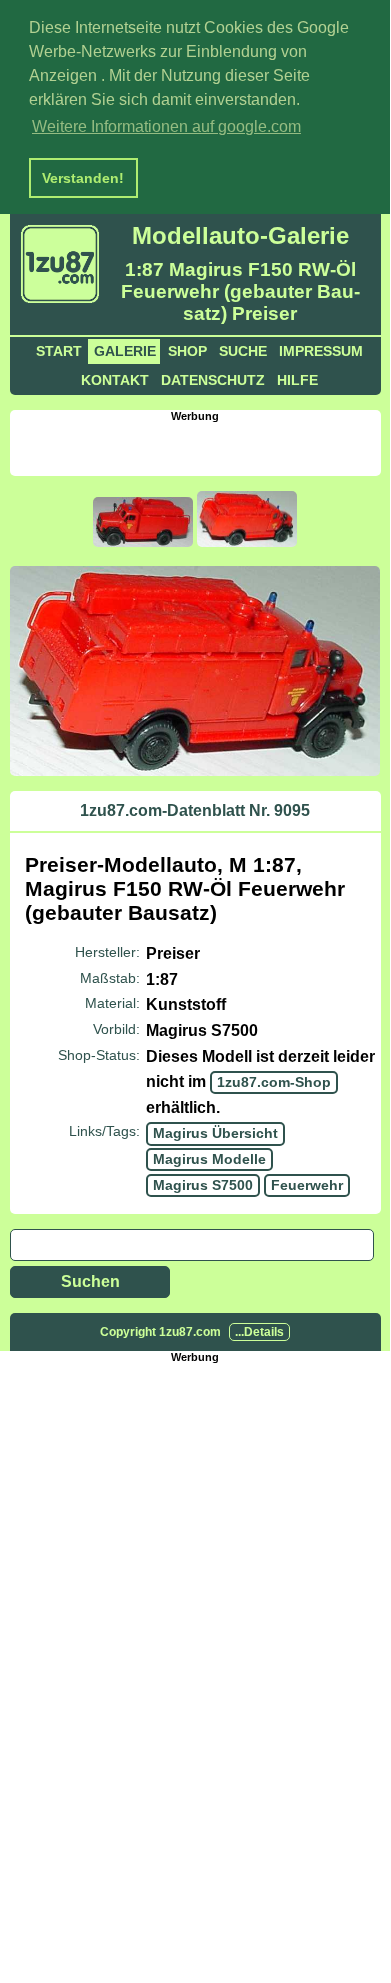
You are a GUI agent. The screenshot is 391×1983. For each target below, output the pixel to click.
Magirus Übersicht (215, 1133)
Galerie (125, 351)
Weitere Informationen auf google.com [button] (166, 126)
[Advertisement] (200, 447)
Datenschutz (213, 380)
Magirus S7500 (203, 1185)
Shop (187, 351)
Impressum (321, 351)
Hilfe (297, 380)
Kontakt (115, 380)
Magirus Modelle (209, 1159)
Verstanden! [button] (83, 178)
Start (59, 351)
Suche (243, 351)
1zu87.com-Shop (274, 1082)
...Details (259, 1332)
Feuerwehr (307, 1185)
